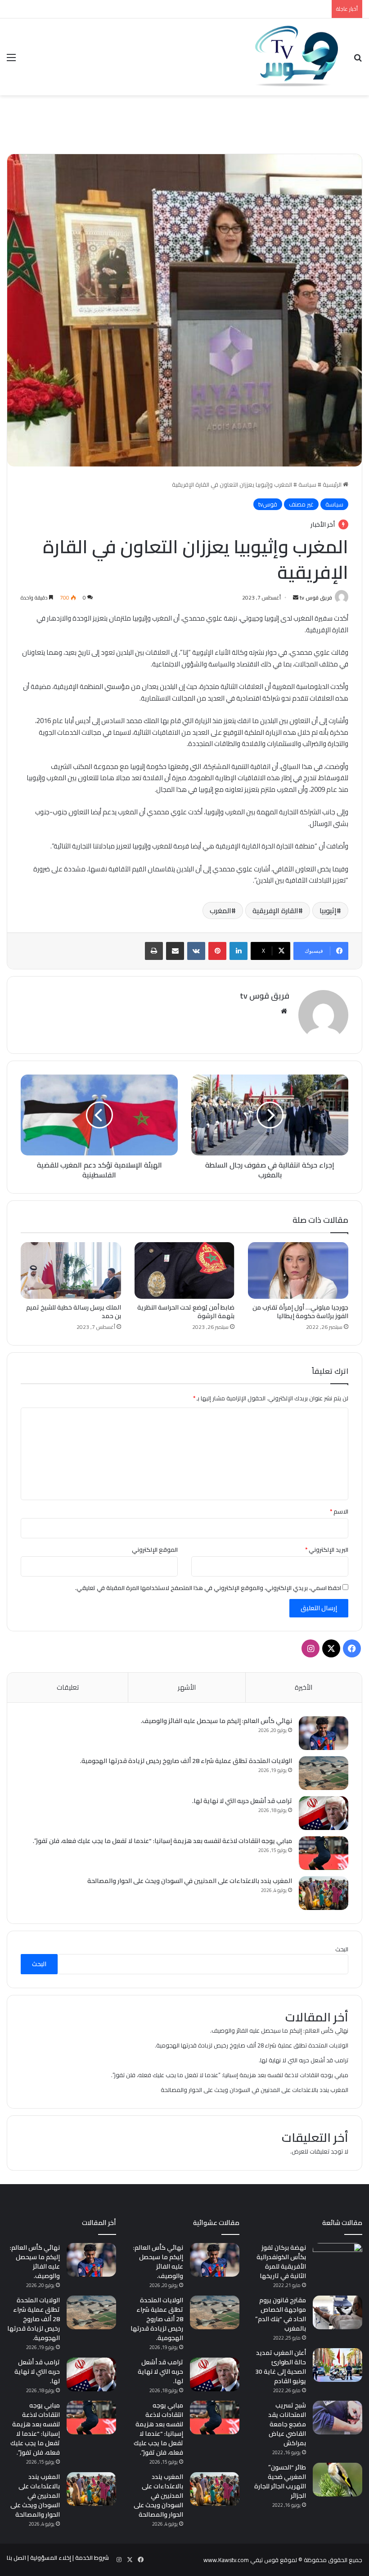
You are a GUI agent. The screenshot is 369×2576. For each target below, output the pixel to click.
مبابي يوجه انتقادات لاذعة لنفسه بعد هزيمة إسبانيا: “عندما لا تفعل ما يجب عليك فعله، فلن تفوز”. (162, 1841)
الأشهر (187, 1687)
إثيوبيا (328, 910)
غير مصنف (301, 504)
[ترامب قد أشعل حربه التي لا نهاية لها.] (324, 1813)
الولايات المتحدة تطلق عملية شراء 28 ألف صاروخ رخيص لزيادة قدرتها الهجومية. (186, 1761)
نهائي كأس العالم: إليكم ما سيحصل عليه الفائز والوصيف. (216, 1721)
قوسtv (268, 504)
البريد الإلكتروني (327, 1550)
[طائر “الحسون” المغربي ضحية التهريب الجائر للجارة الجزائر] (337, 2480)
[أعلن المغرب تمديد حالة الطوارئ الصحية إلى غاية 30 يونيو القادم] (337, 2365)
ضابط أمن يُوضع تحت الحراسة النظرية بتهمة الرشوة (186, 1312)
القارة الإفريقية (275, 910)
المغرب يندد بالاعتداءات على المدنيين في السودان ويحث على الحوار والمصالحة (190, 1881)
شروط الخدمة (92, 2558)
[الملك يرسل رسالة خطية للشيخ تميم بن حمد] (71, 1270)
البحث (342, 1949)
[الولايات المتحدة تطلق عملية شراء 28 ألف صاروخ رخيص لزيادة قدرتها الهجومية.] (324, 1773)
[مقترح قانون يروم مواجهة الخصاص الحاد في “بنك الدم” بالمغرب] (337, 2312)
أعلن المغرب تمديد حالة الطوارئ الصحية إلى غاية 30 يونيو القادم (281, 2367)
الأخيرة (304, 1687)
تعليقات (68, 1687)
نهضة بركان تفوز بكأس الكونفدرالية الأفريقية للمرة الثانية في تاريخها (281, 2262)
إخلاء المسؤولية (51, 2558)
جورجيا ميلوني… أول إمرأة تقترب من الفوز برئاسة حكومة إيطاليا (300, 1312)
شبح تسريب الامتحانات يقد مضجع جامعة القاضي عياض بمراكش (287, 2424)
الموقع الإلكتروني (155, 1550)
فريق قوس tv (316, 597)
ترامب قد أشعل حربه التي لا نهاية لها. (242, 1801)
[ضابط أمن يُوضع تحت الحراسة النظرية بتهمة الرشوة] (185, 1270)
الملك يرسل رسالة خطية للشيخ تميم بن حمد (74, 1312)
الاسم (339, 1511)
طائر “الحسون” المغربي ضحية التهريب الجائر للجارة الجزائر (280, 2481)
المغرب (220, 910)
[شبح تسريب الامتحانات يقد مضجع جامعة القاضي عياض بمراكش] (337, 2418)
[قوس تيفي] (297, 57)
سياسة (307, 484)
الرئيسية (333, 484)
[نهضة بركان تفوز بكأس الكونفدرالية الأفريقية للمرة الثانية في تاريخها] (337, 2260)
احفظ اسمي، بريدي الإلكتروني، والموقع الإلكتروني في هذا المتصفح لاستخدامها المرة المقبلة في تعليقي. (208, 1588)
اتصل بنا (16, 2558)
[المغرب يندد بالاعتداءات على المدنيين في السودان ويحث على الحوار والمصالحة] (324, 1893)
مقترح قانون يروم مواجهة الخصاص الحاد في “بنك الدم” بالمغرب (281, 2314)
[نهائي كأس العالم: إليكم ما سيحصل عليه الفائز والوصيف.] (324, 1733)
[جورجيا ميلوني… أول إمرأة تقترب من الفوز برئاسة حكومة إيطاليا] (298, 1270)
